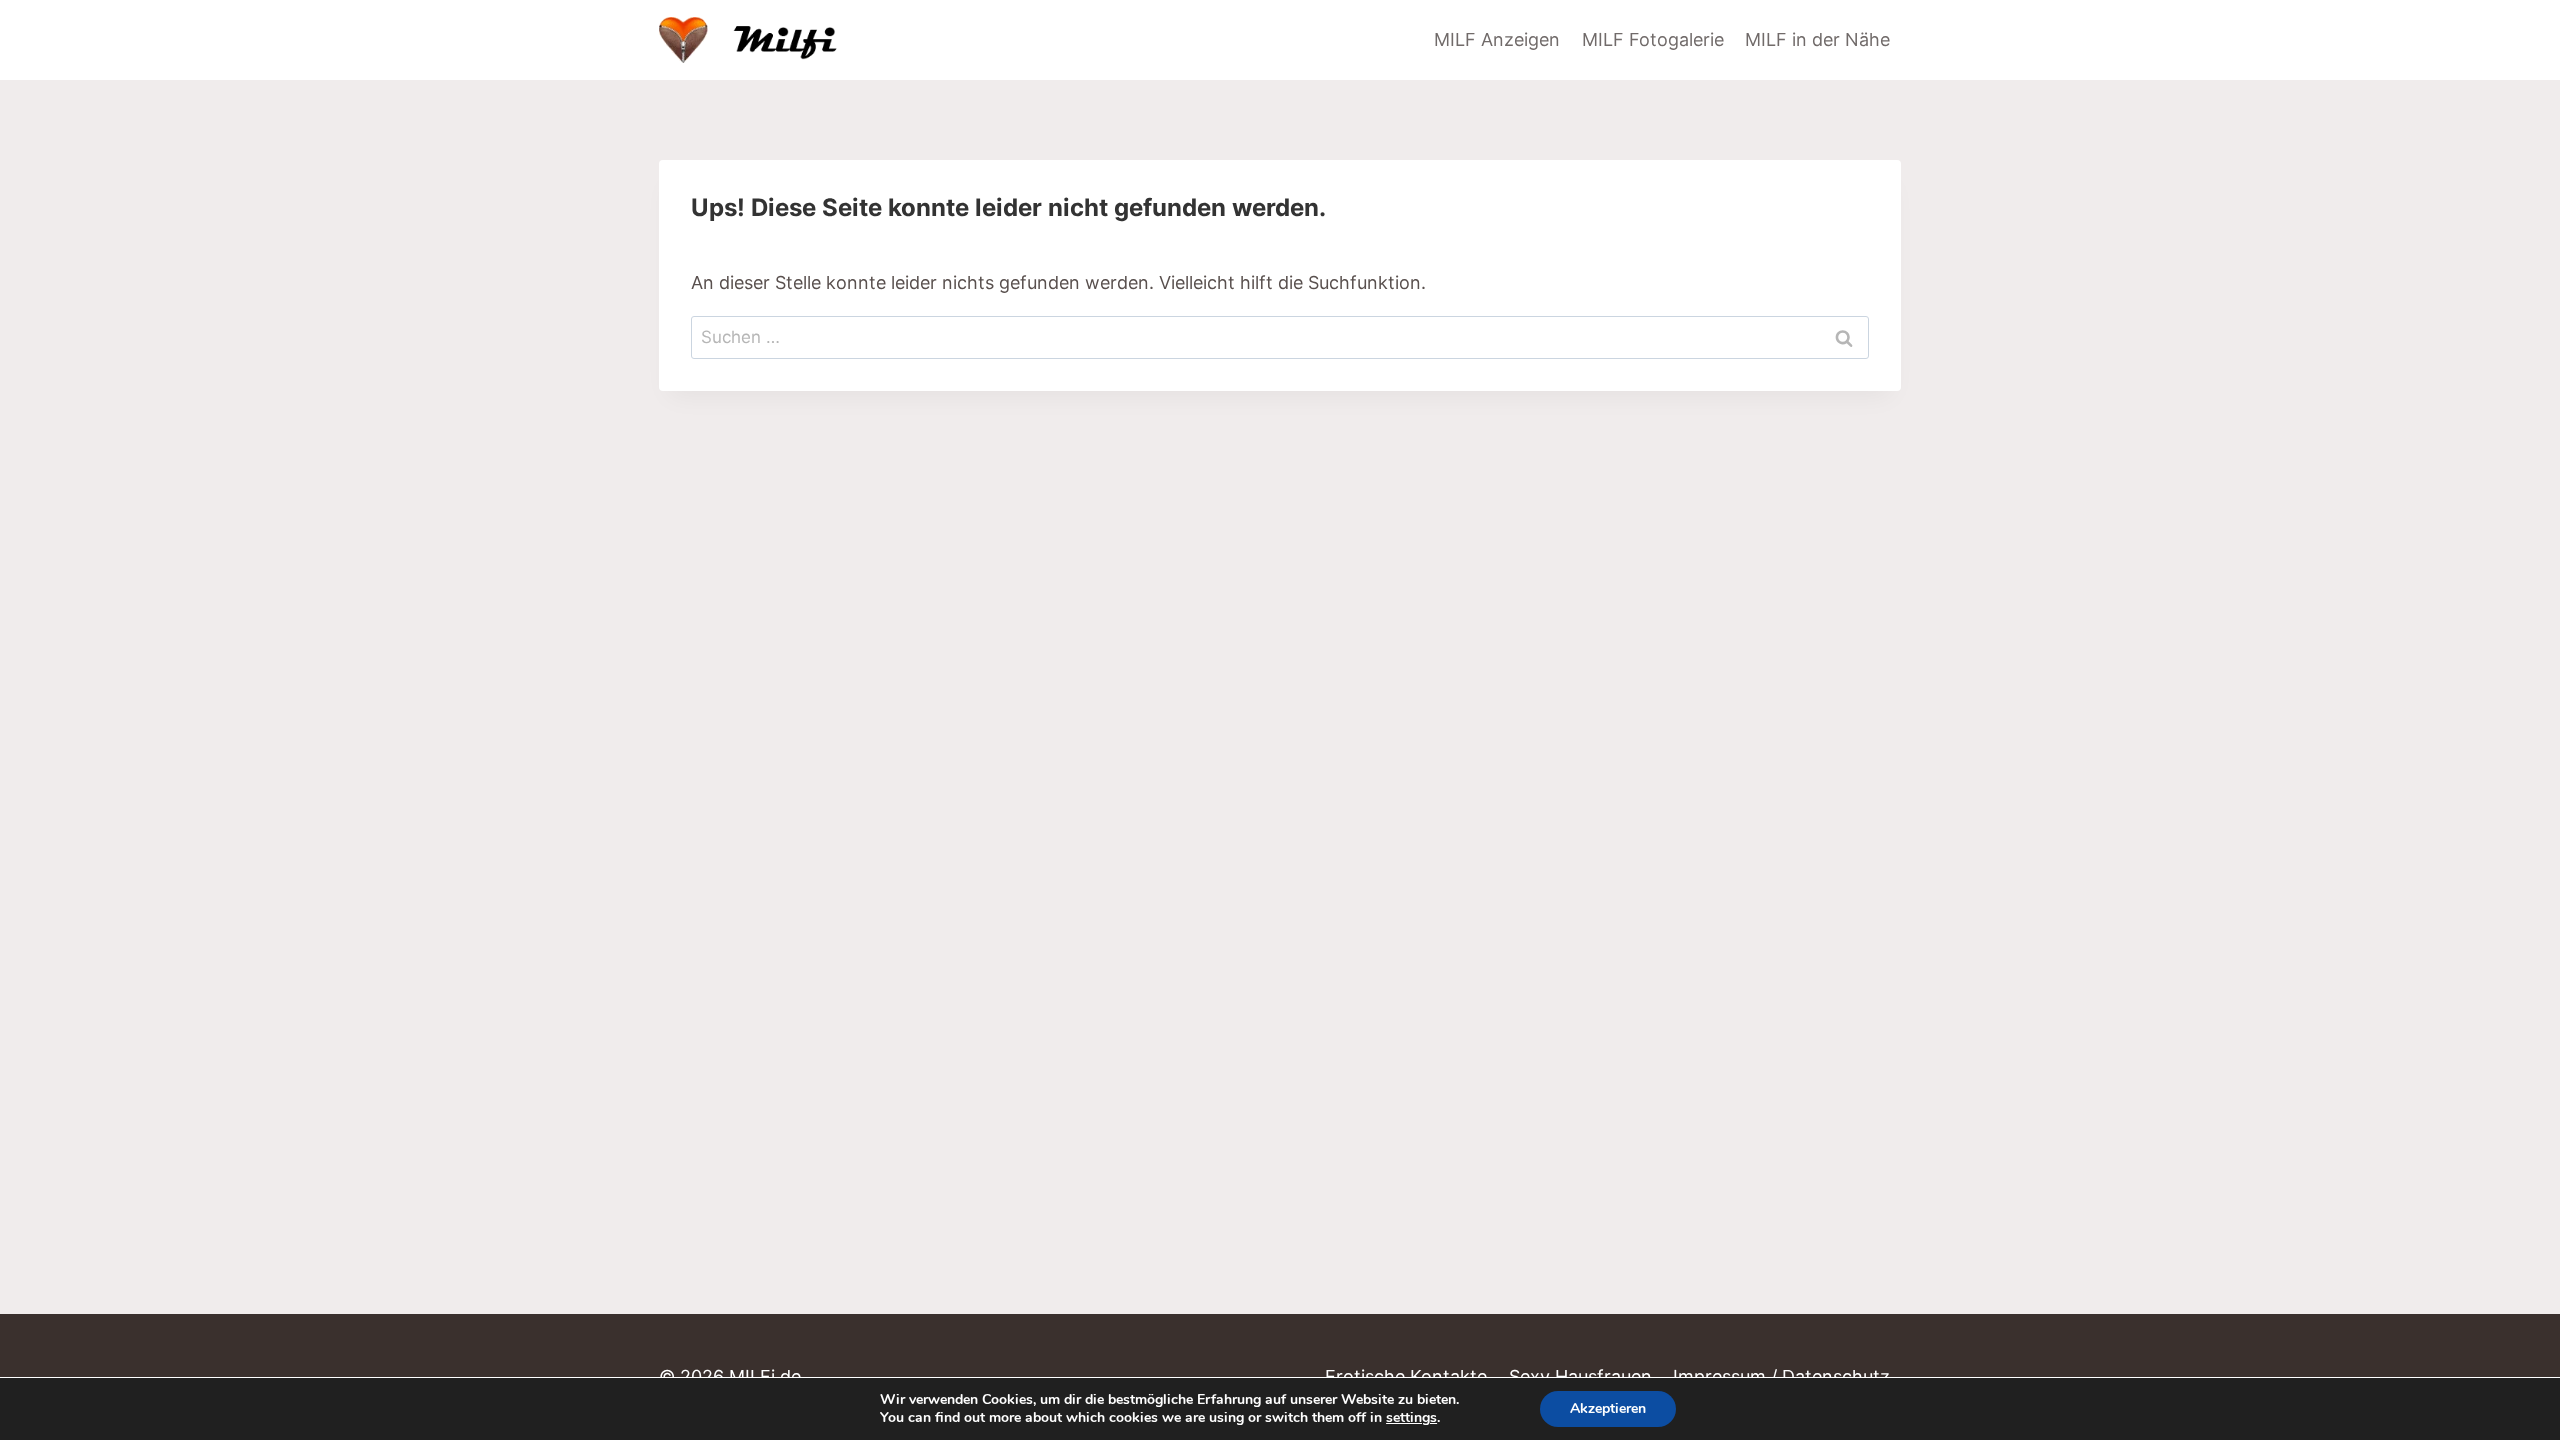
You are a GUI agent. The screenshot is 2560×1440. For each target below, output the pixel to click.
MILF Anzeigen (1497, 39)
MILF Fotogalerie (1653, 39)
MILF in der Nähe (1817, 39)
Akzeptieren (1608, 1408)
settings (1411, 1418)
